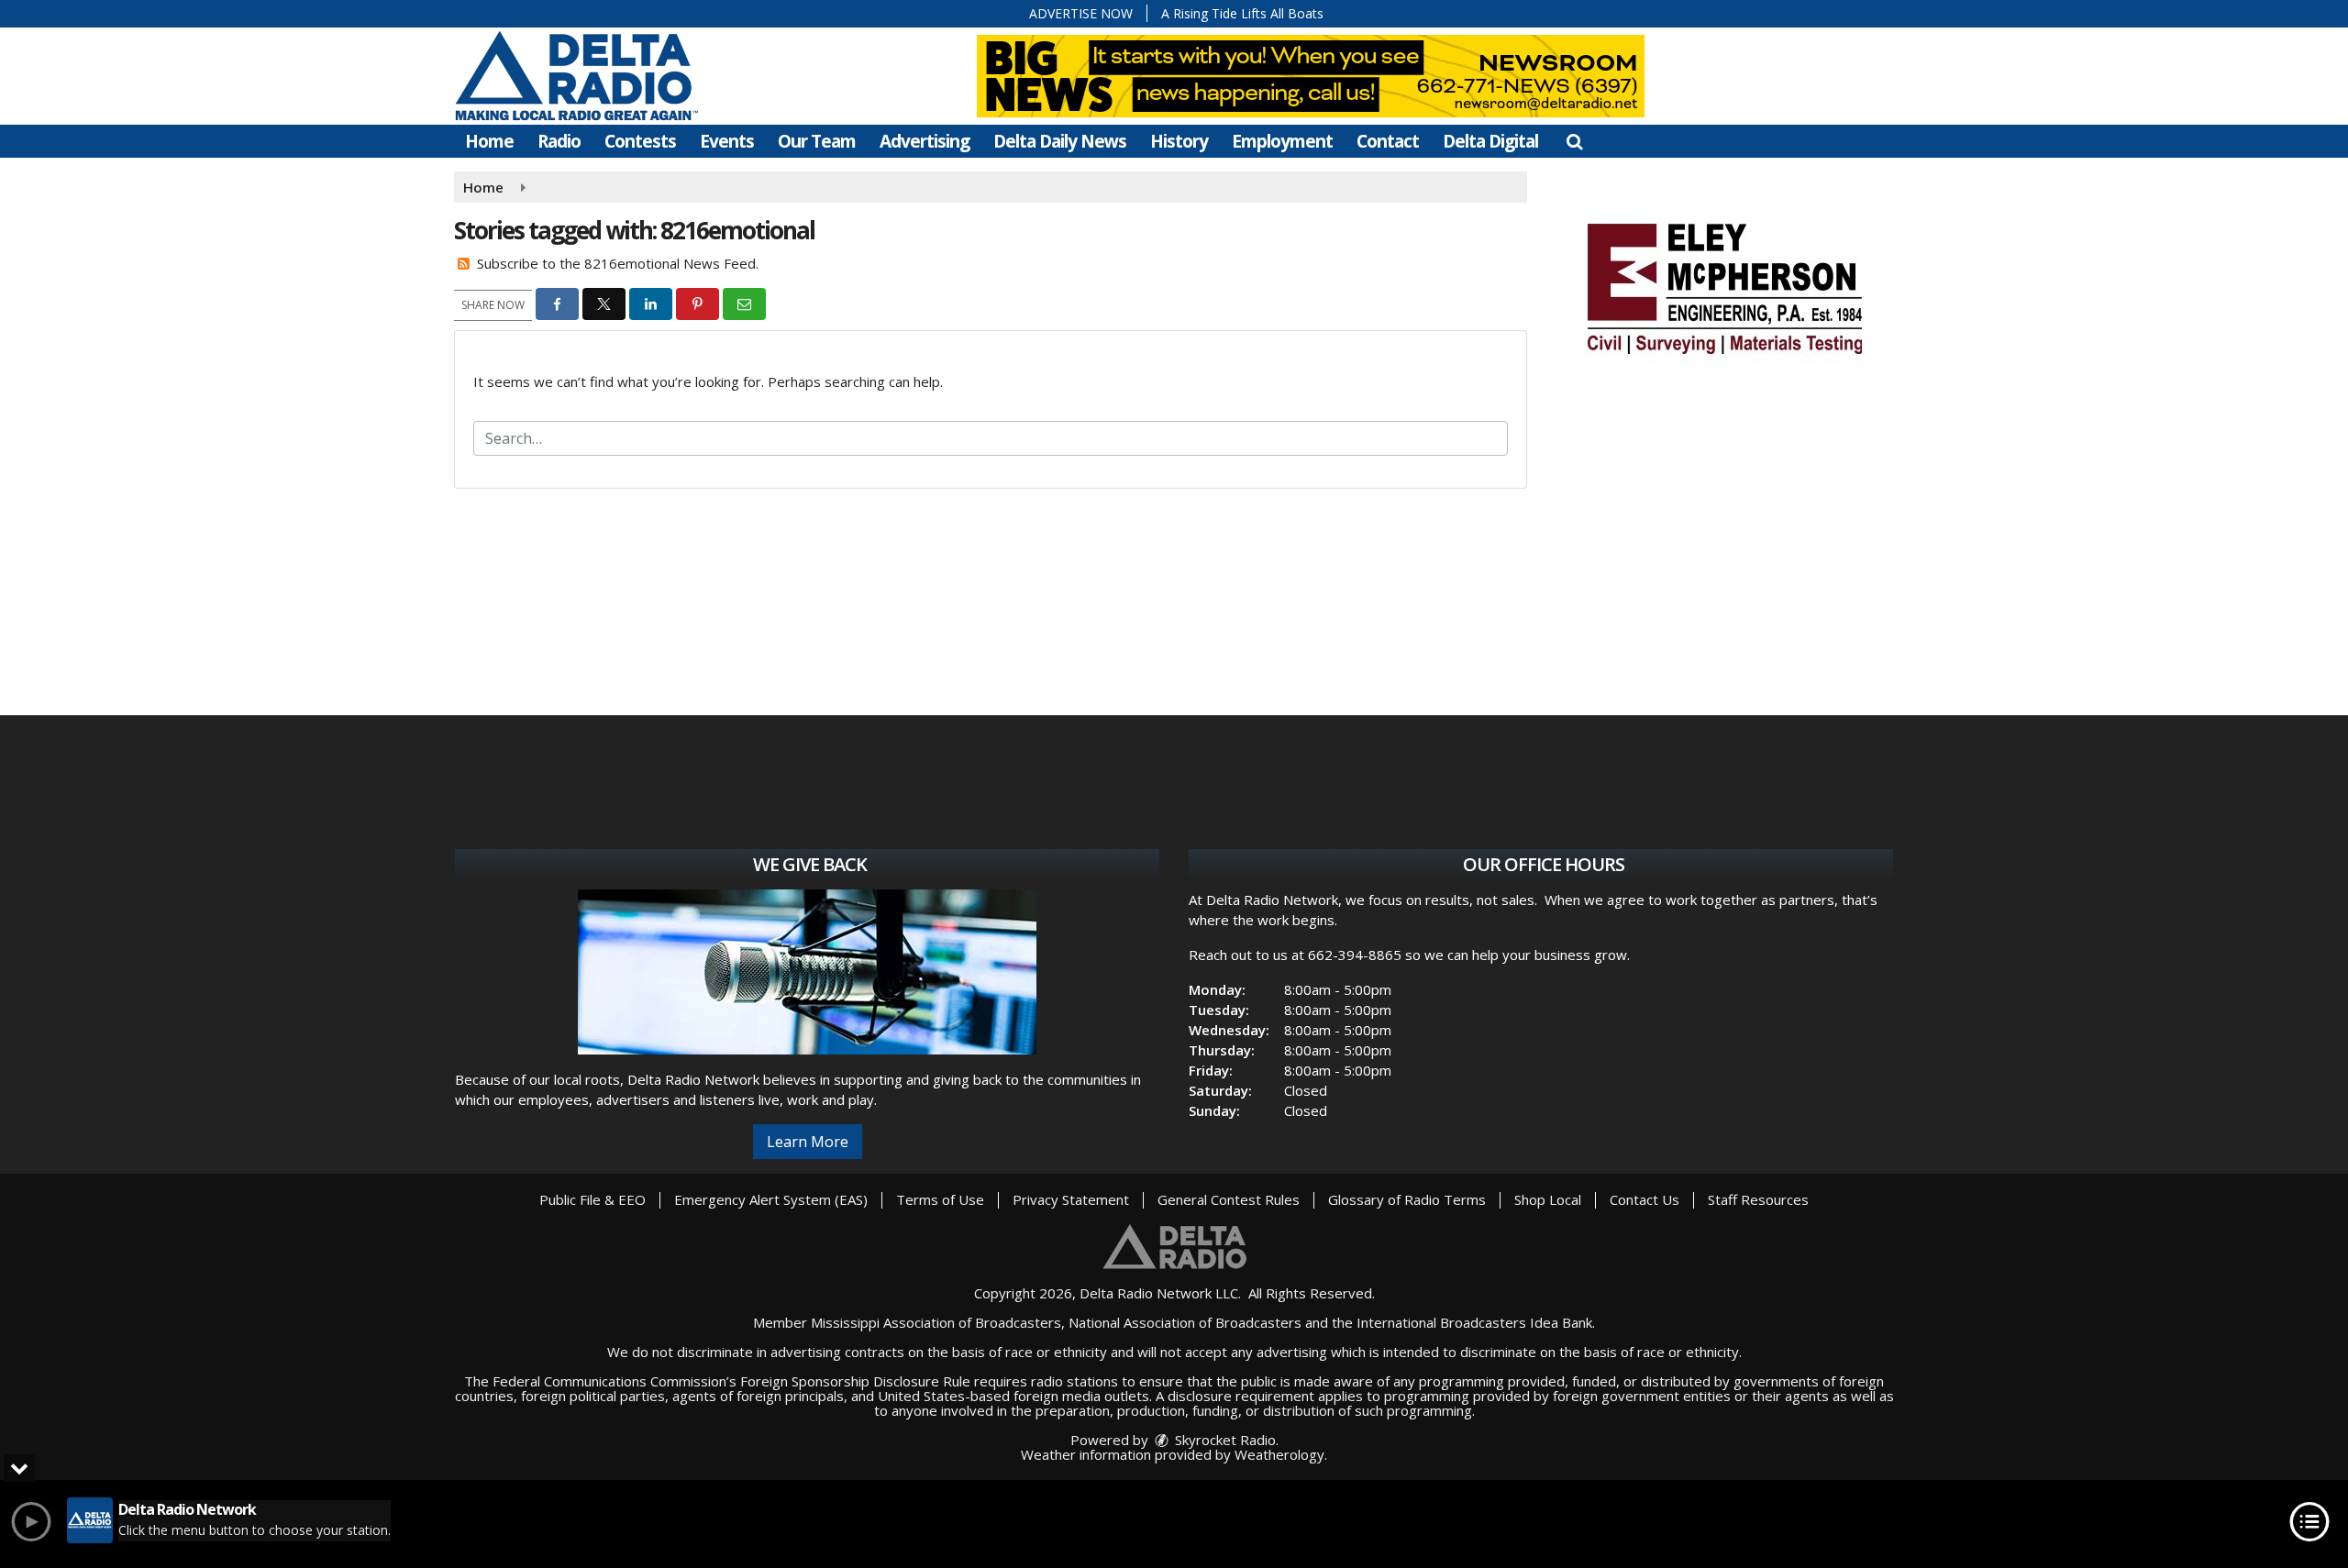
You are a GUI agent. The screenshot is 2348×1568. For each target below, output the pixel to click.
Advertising (925, 141)
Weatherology (1279, 1454)
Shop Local (1548, 1199)
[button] (1574, 141)
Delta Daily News (1060, 141)
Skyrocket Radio (1224, 1440)
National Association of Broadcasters (1185, 1322)
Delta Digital (1490, 141)
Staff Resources (1758, 1199)
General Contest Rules (1229, 1199)
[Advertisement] (1724, 286)
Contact (1388, 141)
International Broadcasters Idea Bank (1474, 1322)
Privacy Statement (1071, 1199)
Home (489, 141)
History (1179, 141)
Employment (1282, 141)
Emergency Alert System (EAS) (771, 1199)
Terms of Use (940, 1199)
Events (727, 141)
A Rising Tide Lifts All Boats (1242, 13)
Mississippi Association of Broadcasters (936, 1322)
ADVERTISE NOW (1081, 13)
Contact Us (1645, 1199)
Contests (640, 141)
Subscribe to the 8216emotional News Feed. (618, 263)
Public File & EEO (593, 1199)
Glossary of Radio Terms (1407, 1199)
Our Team (817, 141)
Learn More (808, 1142)
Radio (559, 141)
